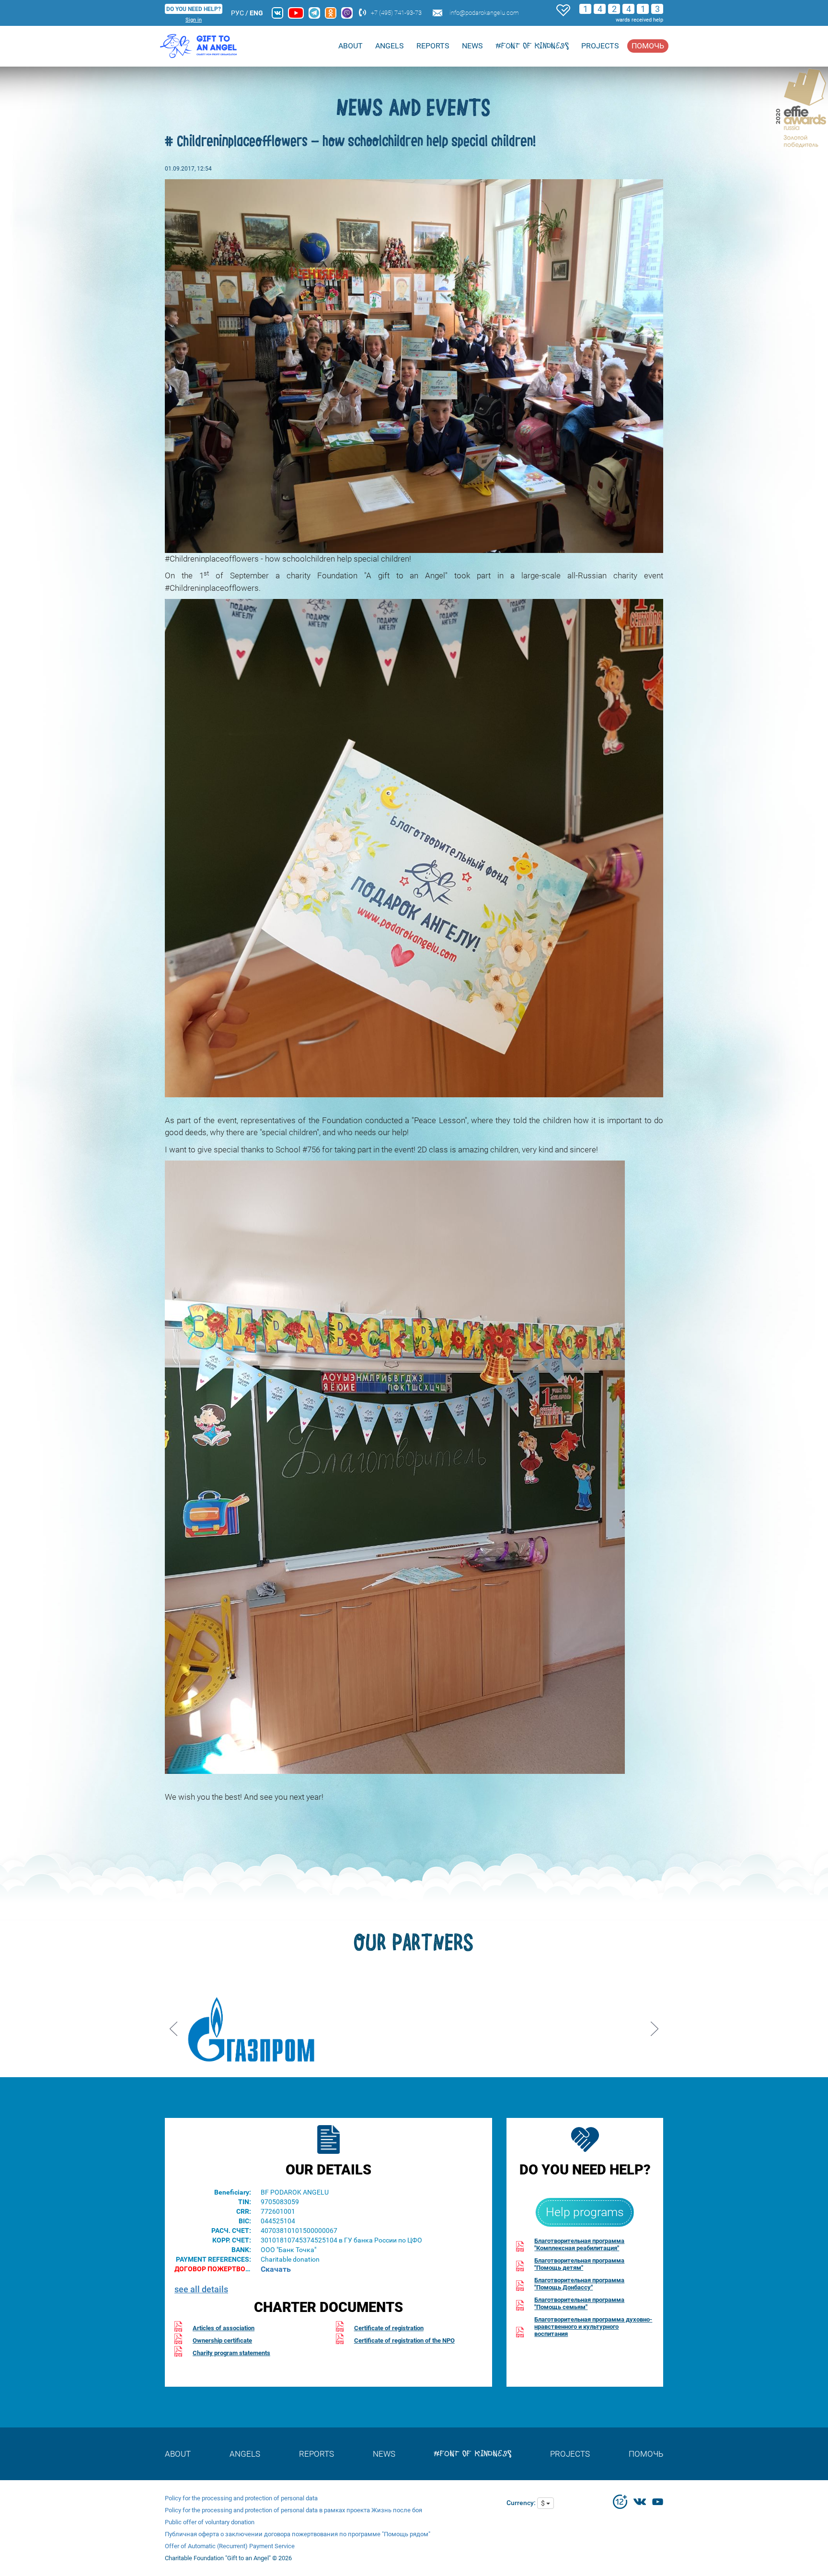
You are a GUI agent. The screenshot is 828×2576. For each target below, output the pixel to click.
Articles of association (224, 2328)
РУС (237, 13)
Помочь (648, 46)
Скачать (276, 2269)
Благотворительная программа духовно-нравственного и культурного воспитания (593, 2327)
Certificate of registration (389, 2328)
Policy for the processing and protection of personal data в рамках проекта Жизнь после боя (293, 2510)
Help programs (585, 2212)
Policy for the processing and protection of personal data (241, 2498)
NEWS (472, 46)
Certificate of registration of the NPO (404, 2340)
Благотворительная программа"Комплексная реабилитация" (579, 2244)
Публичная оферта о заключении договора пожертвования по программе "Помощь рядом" (298, 2534)
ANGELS (390, 46)
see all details (201, 2289)
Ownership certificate (222, 2340)
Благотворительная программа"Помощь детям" (579, 2264)
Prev (173, 2025)
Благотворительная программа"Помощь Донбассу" (579, 2284)
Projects (600, 46)
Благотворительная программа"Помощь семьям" (579, 2303)
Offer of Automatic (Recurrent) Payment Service (230, 2546)
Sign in (194, 20)
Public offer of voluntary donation (210, 2522)
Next (655, 2025)
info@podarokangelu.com (484, 13)
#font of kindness (532, 46)
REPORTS (433, 46)
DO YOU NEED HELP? (194, 9)
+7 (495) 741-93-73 (396, 13)
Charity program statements (231, 2353)
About (351, 46)
